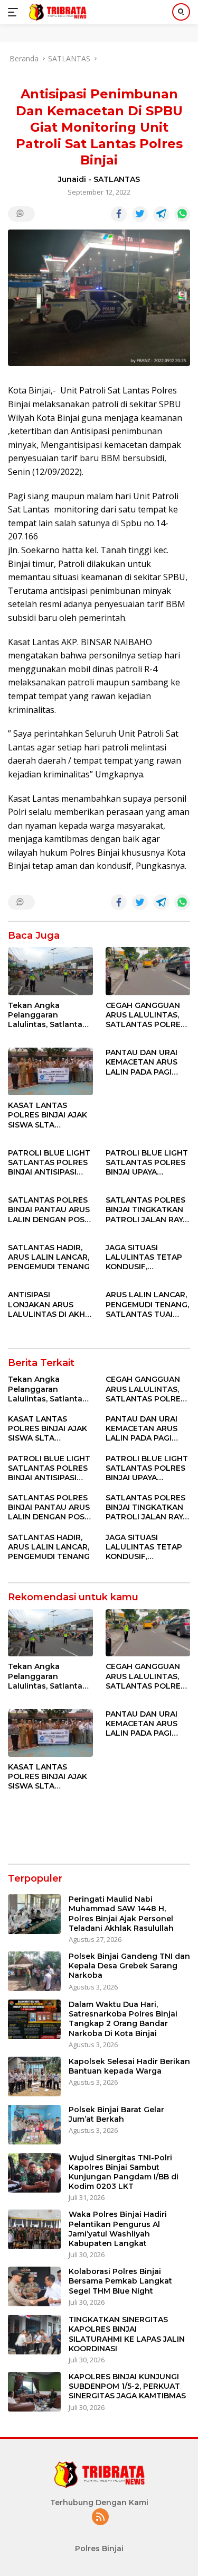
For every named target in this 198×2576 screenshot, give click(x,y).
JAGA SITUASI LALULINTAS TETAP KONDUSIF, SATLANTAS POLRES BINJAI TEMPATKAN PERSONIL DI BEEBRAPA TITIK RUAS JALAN (145, 1257)
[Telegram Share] (161, 214)
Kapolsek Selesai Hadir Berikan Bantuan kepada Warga (129, 2066)
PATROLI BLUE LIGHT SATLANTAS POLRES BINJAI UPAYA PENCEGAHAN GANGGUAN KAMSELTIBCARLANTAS (147, 1163)
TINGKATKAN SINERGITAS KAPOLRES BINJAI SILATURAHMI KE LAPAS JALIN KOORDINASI (127, 2334)
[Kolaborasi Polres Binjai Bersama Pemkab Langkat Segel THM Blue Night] (34, 2286)
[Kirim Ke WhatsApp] (182, 214)
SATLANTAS (117, 179)
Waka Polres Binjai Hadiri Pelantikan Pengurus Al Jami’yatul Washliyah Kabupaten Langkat (118, 2229)
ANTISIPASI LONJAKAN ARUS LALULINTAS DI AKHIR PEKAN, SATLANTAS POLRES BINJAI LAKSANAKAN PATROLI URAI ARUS (50, 1304)
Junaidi (72, 179)
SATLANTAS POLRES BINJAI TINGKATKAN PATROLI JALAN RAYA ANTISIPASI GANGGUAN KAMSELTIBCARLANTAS (147, 1210)
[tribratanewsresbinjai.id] (56, 12)
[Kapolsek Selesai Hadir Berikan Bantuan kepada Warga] (34, 2077)
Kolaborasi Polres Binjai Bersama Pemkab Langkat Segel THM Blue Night (120, 2281)
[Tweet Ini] (140, 214)
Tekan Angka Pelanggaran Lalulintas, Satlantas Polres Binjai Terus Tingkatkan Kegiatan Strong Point (49, 1015)
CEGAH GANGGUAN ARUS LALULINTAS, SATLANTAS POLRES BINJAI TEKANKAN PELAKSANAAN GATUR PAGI (145, 1015)
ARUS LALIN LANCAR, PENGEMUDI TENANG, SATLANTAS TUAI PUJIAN (147, 1304)
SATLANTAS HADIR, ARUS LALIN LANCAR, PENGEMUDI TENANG (49, 1257)
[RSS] (100, 2518)
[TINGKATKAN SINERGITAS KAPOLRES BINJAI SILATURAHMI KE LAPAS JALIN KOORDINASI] (34, 2335)
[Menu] (15, 12)
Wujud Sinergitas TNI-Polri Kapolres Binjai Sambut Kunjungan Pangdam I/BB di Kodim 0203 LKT (124, 2172)
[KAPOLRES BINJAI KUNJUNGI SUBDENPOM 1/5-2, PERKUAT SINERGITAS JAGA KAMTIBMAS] (34, 2392)
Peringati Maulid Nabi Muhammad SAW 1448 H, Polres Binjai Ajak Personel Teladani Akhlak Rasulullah (121, 1914)
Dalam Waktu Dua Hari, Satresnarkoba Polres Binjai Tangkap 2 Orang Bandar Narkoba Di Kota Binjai (123, 2019)
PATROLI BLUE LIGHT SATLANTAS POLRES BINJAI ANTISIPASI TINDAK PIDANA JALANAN (49, 1163)
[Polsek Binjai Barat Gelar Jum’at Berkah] (34, 2125)
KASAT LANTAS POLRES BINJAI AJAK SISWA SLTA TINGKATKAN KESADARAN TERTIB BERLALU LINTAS (48, 1115)
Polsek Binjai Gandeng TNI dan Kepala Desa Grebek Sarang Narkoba (129, 1966)
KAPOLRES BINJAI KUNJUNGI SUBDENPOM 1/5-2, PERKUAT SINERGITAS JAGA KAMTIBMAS (127, 2386)
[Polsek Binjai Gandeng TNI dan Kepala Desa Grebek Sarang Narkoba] (34, 1971)
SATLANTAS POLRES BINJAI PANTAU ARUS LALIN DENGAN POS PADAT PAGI (49, 1210)
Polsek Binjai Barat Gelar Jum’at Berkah (116, 2114)
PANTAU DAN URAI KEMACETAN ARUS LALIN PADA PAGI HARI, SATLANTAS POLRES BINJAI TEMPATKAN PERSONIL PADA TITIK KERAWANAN (148, 1062)
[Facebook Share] (119, 214)
